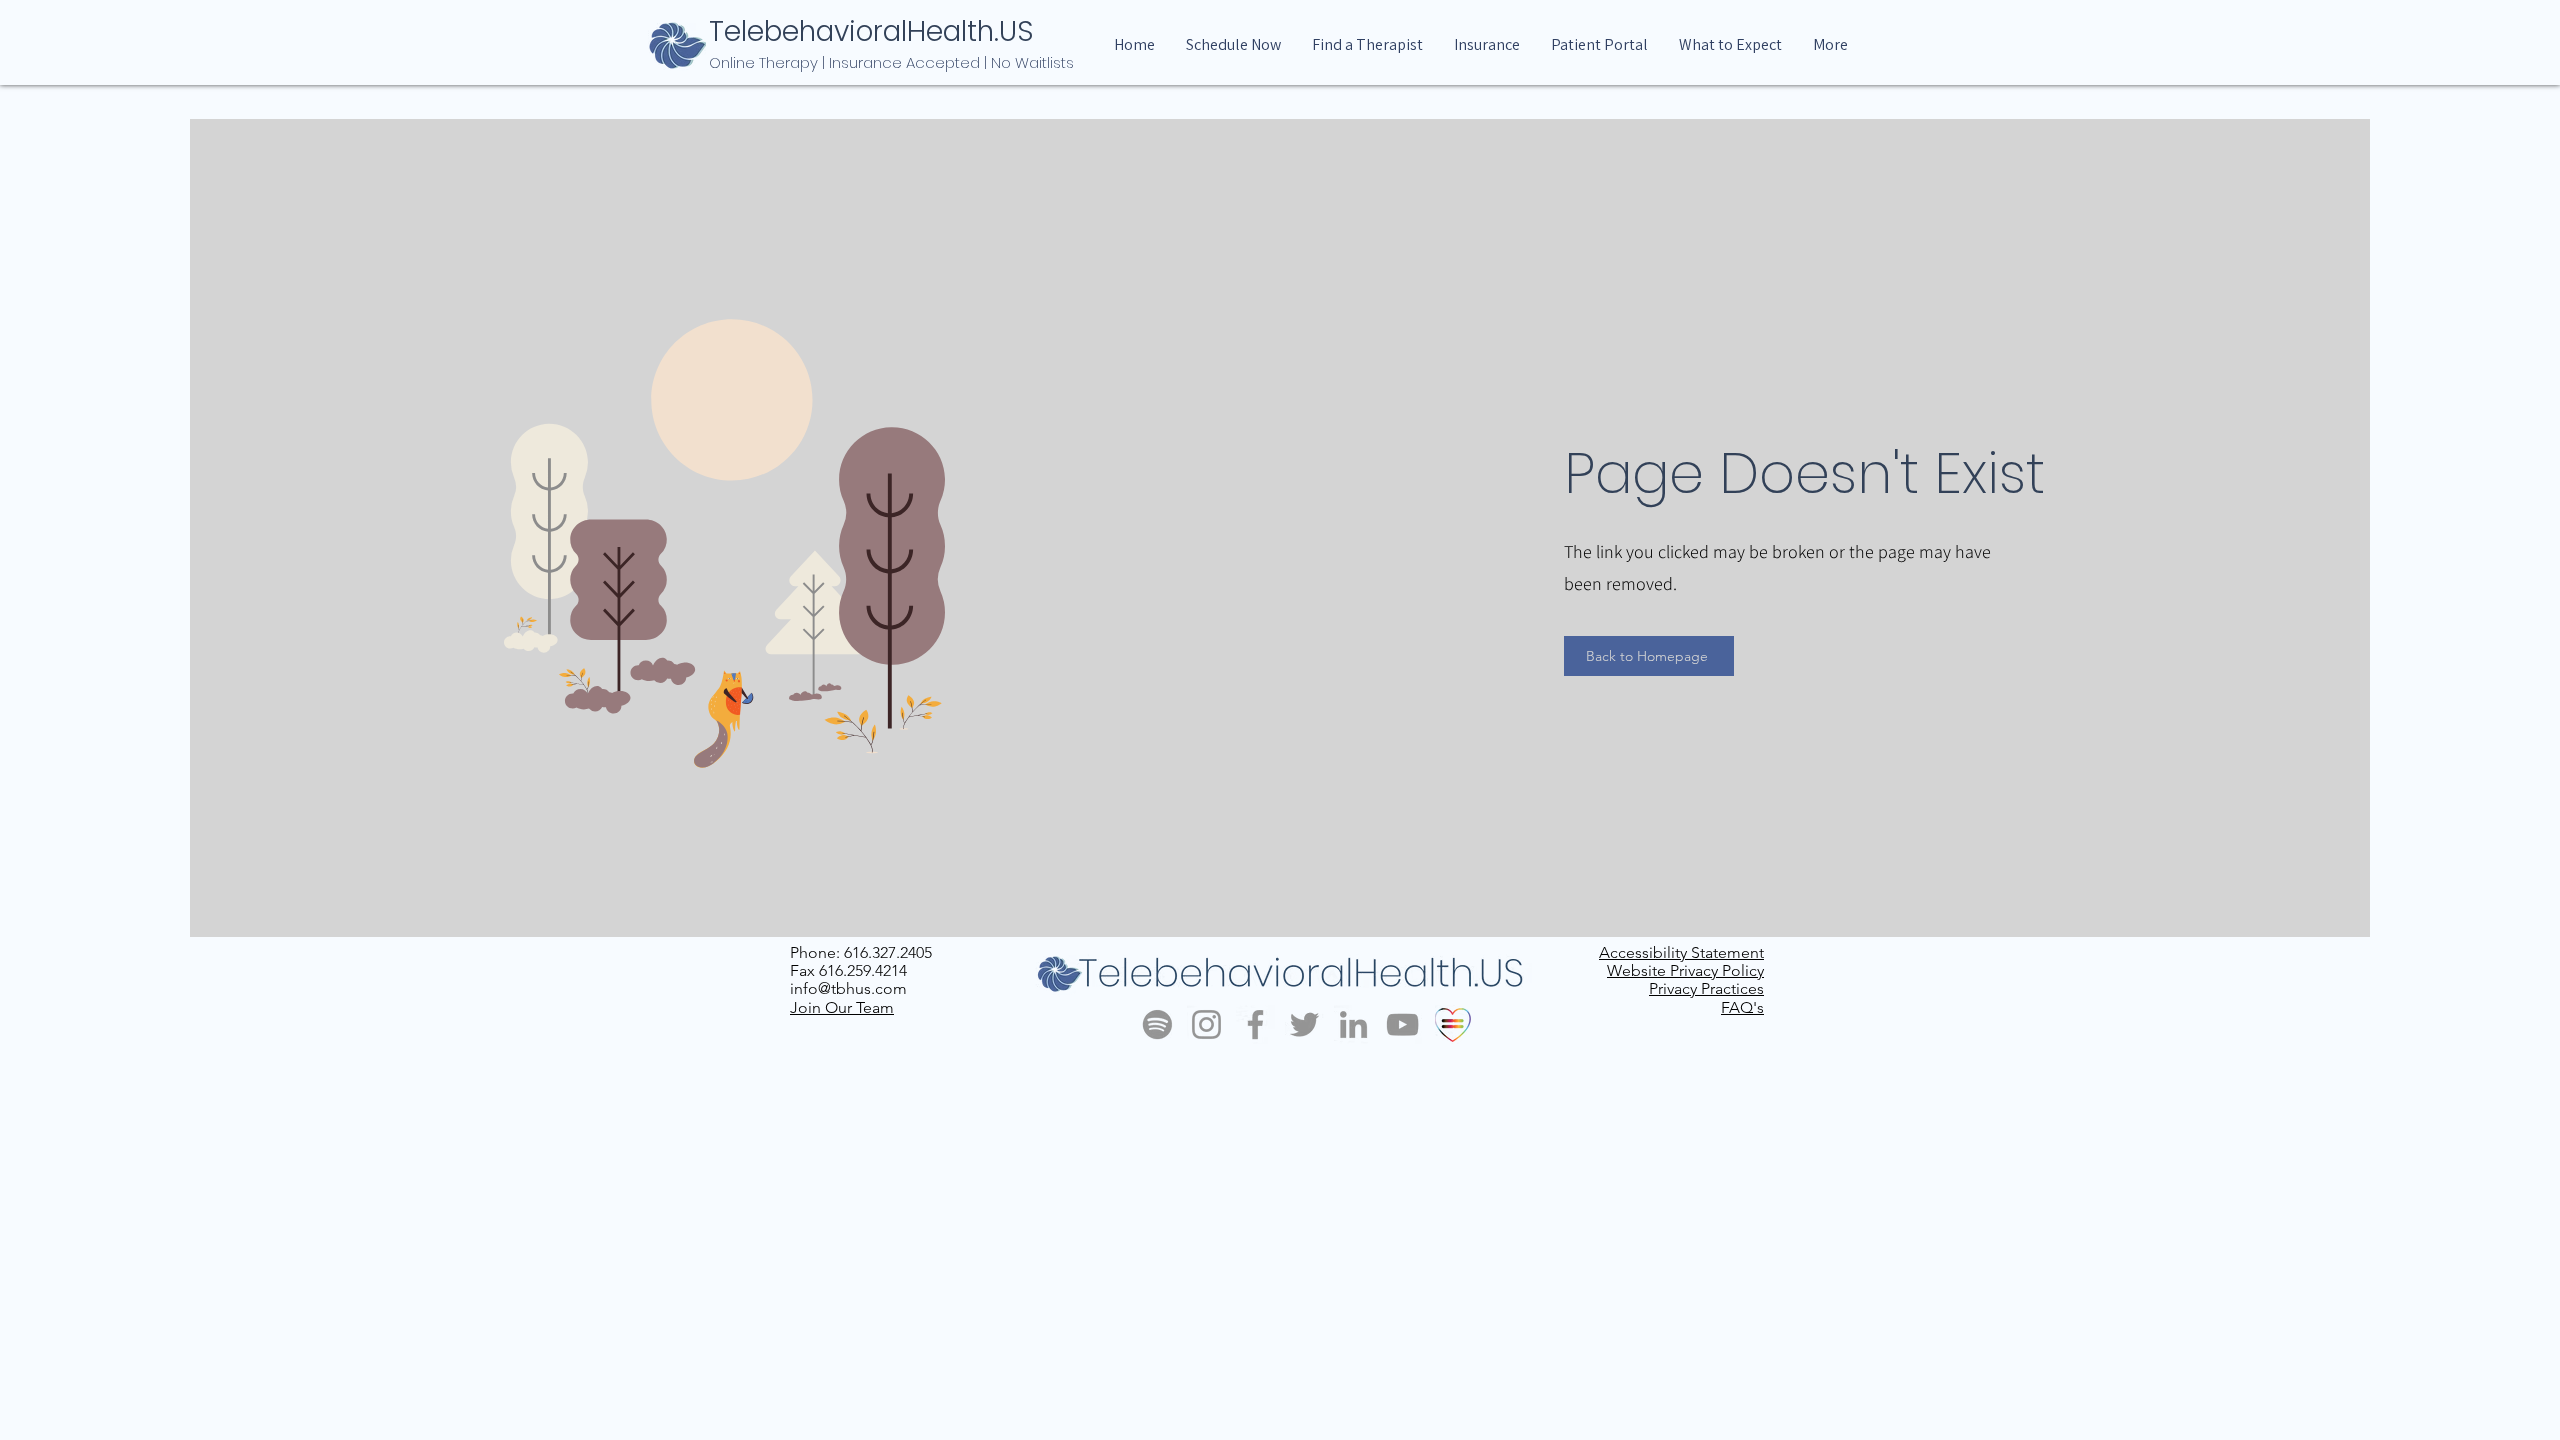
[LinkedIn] (1353, 1024)
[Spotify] (1157, 1024)
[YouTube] (1402, 1024)
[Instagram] (1206, 1024)
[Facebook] (1255, 1024)
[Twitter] (1304, 1024)
